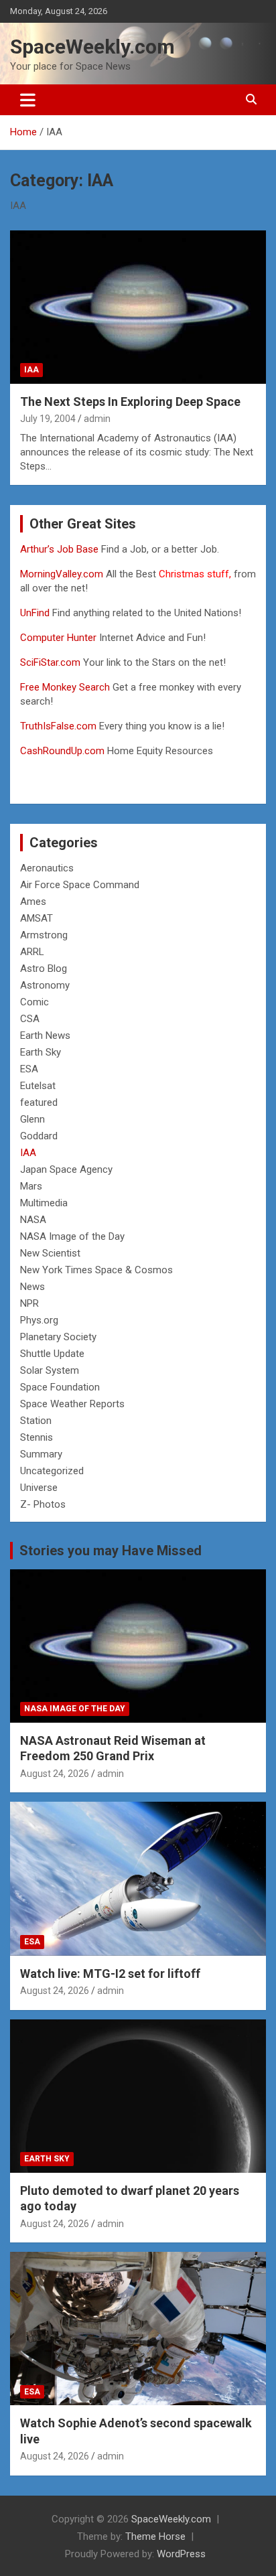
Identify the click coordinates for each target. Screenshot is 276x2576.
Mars (31, 1186)
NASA (33, 1220)
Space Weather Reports (72, 1404)
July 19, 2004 (48, 419)
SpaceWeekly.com (92, 47)
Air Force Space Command (80, 885)
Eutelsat (38, 1086)
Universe (39, 1488)
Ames (33, 902)
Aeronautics (47, 868)
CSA (30, 1019)
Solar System (50, 1370)
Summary (41, 1454)
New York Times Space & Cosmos (96, 1270)
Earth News (45, 1035)
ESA (29, 1069)
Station (36, 1421)
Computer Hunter (58, 638)
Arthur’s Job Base (61, 549)
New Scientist (50, 1253)
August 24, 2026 (55, 1774)
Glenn (32, 1119)
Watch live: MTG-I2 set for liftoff (110, 1974)
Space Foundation (60, 1387)
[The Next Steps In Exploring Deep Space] (138, 307)
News (32, 1287)
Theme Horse (155, 2536)
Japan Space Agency (66, 1169)
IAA (31, 370)
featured (39, 1102)
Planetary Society (58, 1337)
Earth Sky (41, 1052)
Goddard (39, 1136)
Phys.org (39, 1320)
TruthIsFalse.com (58, 726)
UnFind (36, 613)
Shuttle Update (52, 1354)
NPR (29, 1303)
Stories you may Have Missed (111, 1551)
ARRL (32, 952)
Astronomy (45, 985)
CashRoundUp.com (62, 751)
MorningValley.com (62, 574)
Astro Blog (44, 969)
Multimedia (44, 1203)
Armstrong (44, 935)
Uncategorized (52, 1471)
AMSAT (37, 918)
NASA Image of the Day (72, 1236)
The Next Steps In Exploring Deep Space (130, 402)
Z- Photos (43, 1504)
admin (97, 419)
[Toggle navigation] (28, 100)
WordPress (181, 2554)
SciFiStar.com (50, 662)
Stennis (37, 1437)
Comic (34, 1002)
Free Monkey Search (65, 687)
